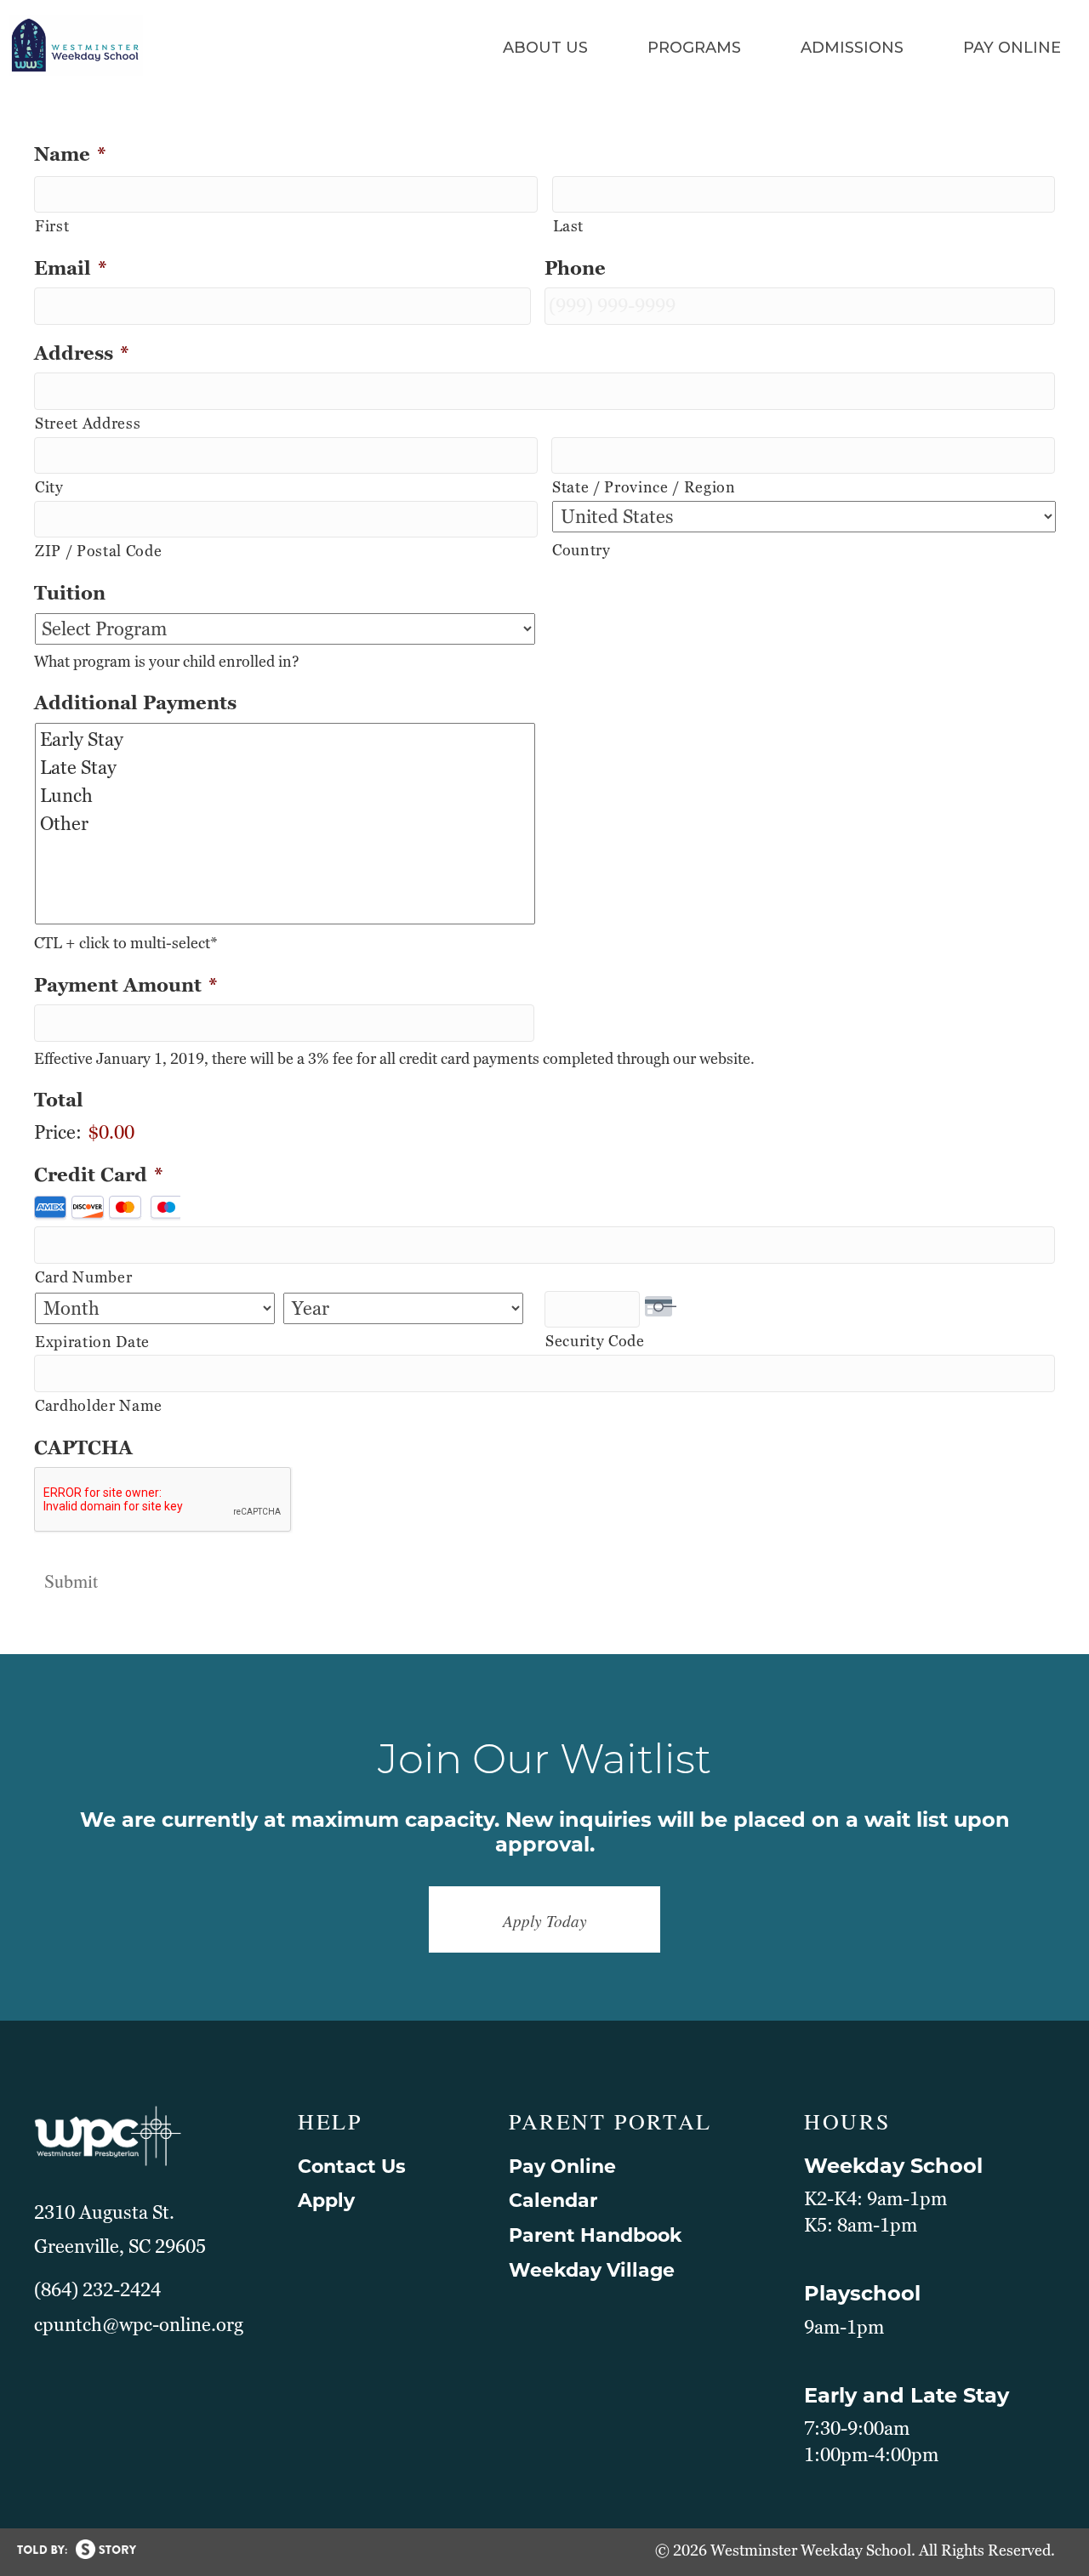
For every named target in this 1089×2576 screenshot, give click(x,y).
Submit (71, 1581)
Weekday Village (592, 2270)
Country (582, 550)
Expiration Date (92, 1342)
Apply (326, 2201)
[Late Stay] (286, 768)
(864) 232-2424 (97, 2290)
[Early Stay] (286, 739)
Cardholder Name (99, 1405)
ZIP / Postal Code (98, 551)
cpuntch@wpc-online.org (139, 2325)
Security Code (595, 1341)
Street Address (88, 423)
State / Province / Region (644, 487)
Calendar (553, 2201)
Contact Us (352, 2167)
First (52, 226)
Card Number (83, 1277)
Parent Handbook (596, 2235)
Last (569, 226)
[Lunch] (286, 796)
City (49, 487)
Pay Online (562, 2167)
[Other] (286, 824)
